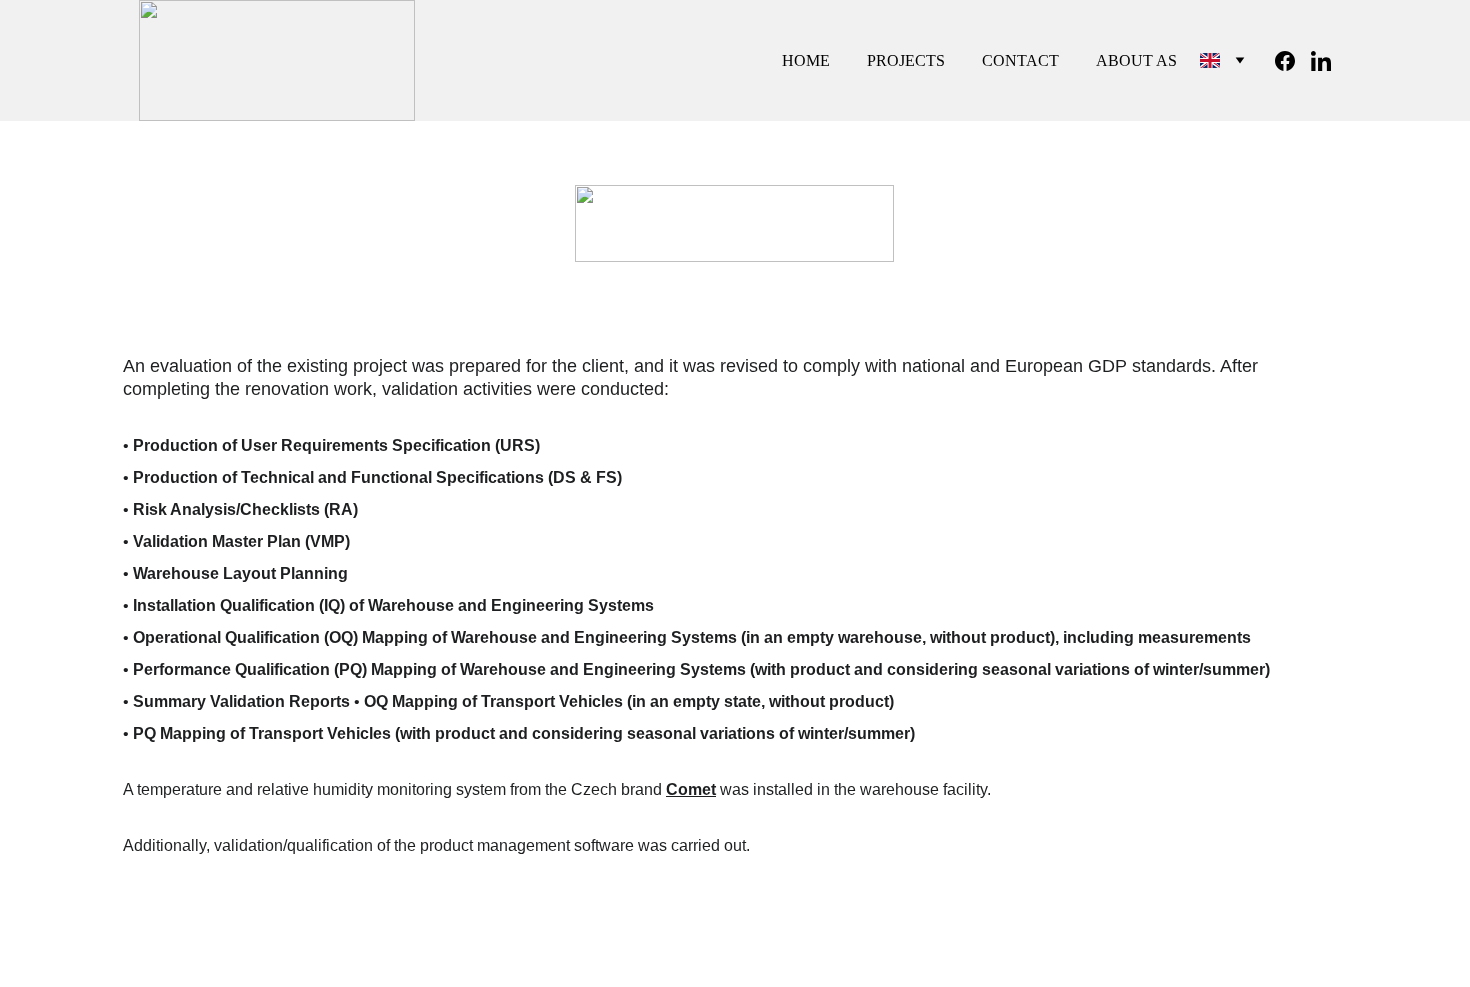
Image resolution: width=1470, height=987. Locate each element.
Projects (906, 60)
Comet (691, 789)
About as (1136, 60)
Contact (1020, 60)
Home (806, 60)
